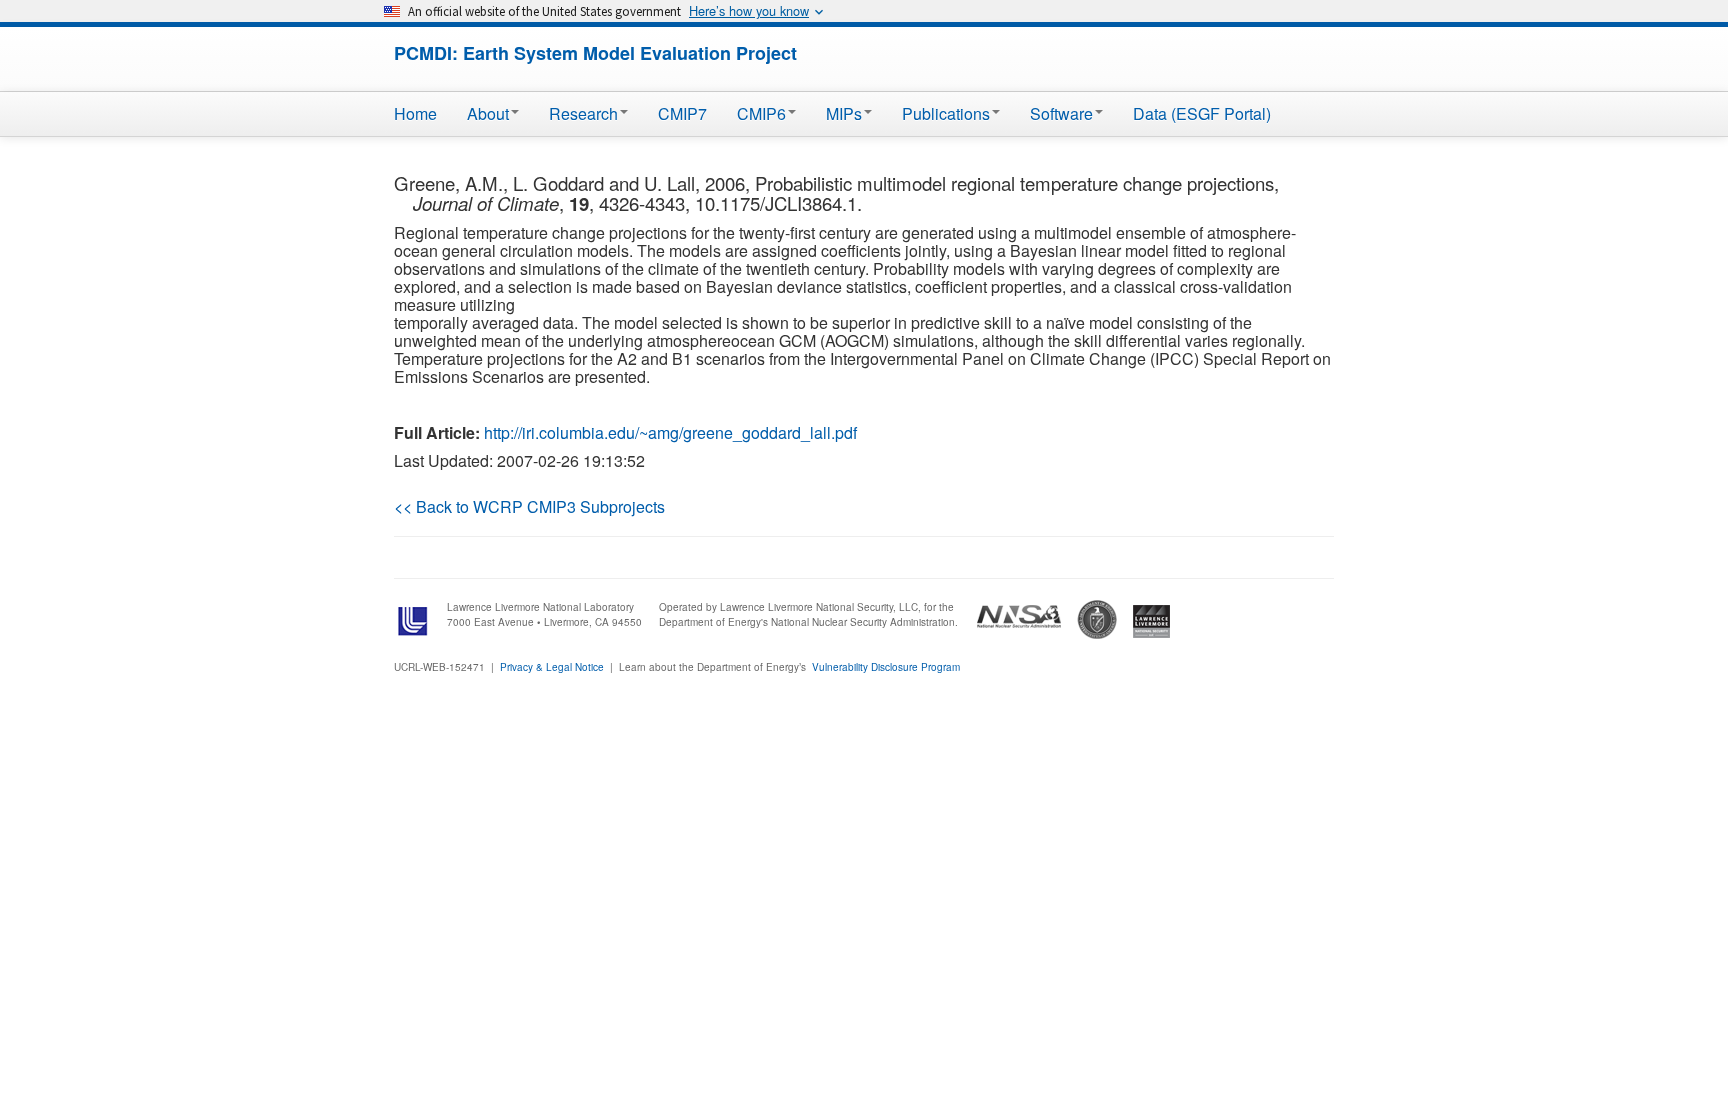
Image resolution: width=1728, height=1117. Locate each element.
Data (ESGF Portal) (1202, 113)
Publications (946, 113)
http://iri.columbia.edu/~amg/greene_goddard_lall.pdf (670, 432)
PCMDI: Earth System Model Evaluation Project (595, 53)
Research (583, 113)
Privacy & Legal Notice (552, 667)
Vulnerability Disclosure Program (886, 667)
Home (415, 113)
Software (1061, 113)
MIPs (844, 113)
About (488, 113)
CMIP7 (682, 113)
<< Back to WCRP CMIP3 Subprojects (529, 506)
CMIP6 (761, 113)
